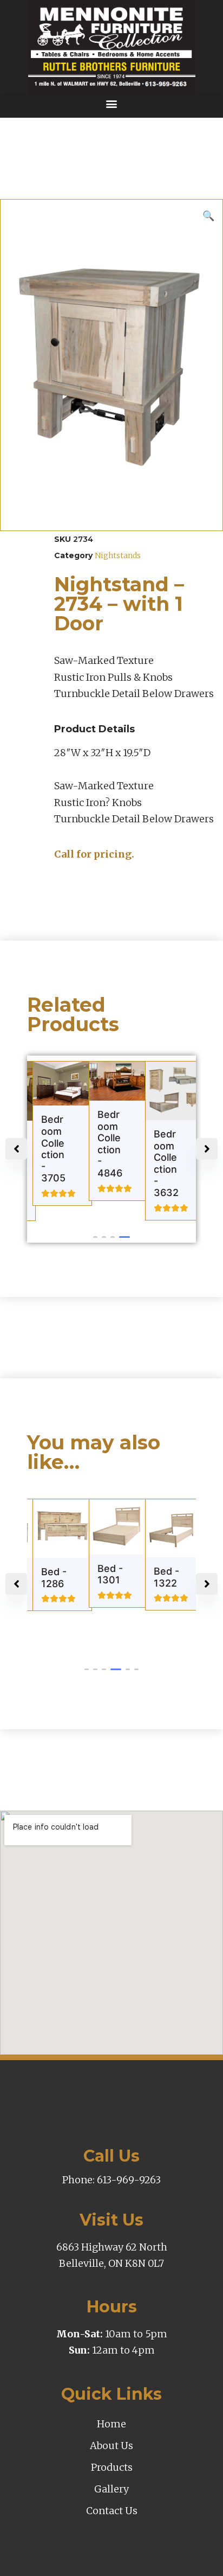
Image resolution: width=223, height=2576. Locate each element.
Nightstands (118, 555)
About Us (111, 2446)
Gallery (111, 2489)
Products (112, 2467)
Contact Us (112, 2511)
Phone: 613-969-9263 (111, 2180)
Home (111, 2424)
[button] (111, 103)
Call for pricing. (94, 854)
